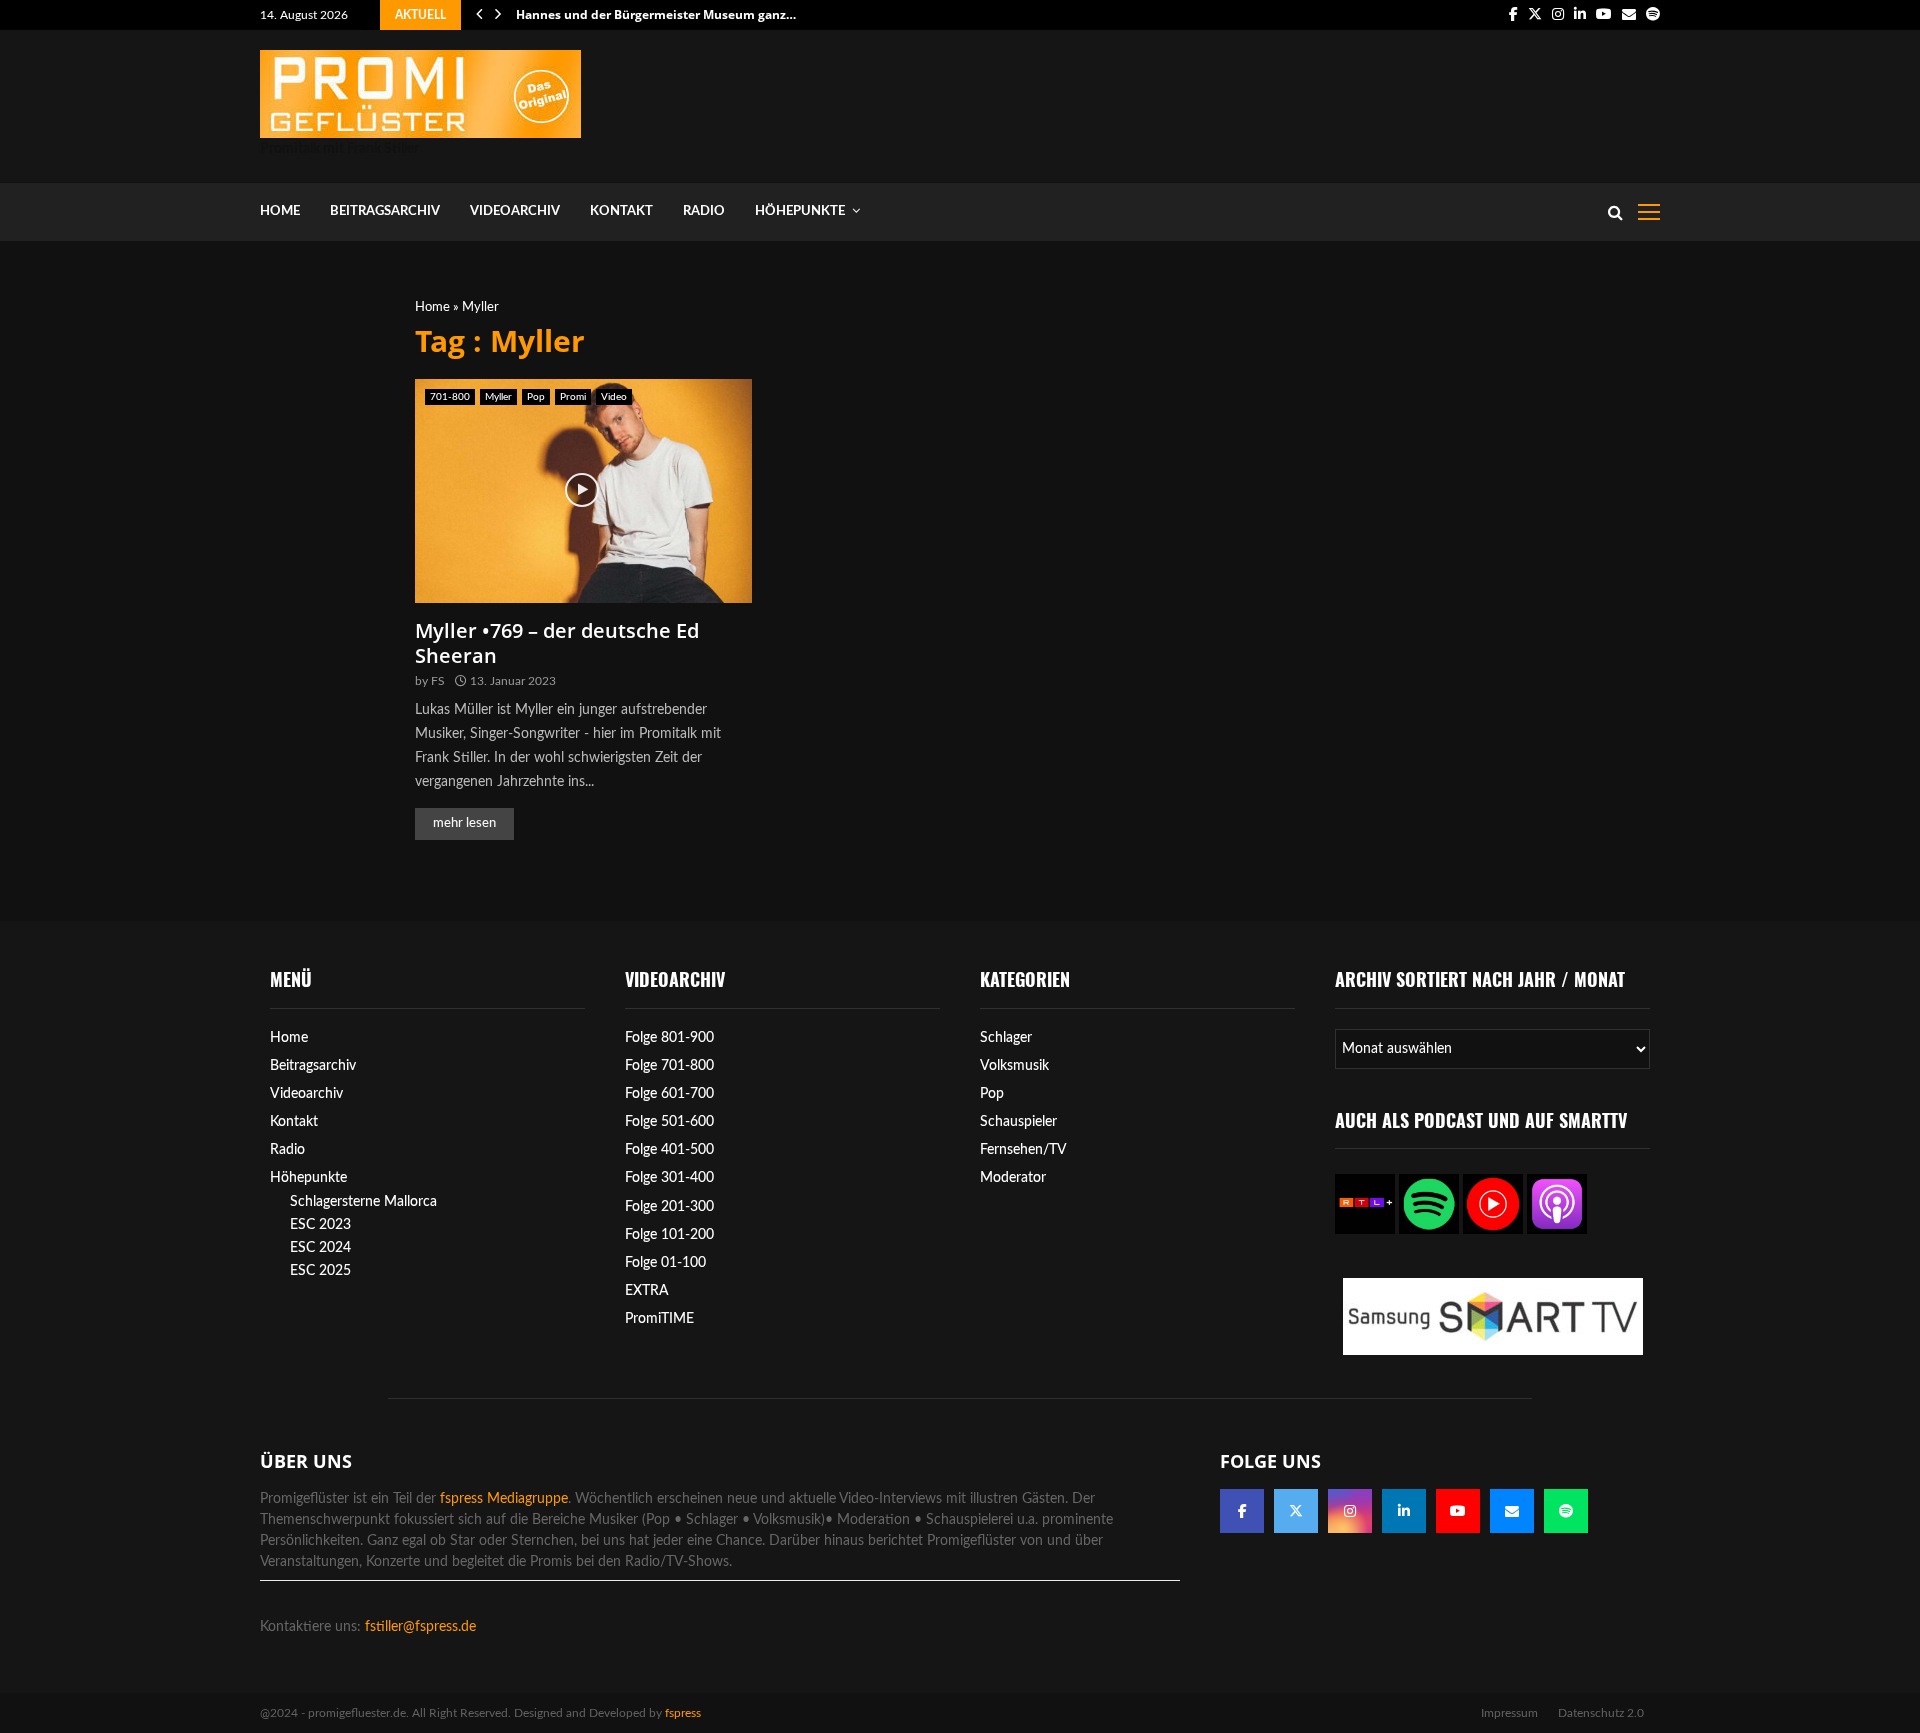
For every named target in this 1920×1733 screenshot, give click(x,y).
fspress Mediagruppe (504, 1499)
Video (614, 397)
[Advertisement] (1296, 102)
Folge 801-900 (669, 1038)
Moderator (1013, 1178)
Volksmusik (1014, 1066)
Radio (704, 211)
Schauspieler (1018, 1122)
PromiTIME (659, 1319)
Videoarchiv (515, 211)
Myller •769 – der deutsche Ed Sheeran (557, 643)
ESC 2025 (320, 1271)
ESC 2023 (320, 1225)
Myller (498, 397)
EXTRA (647, 1291)
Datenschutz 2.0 (1601, 1713)
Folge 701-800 (669, 1066)
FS (438, 681)
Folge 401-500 (669, 1150)
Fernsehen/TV (1023, 1150)
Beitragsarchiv (385, 211)
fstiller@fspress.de (420, 1627)
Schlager (1006, 1038)
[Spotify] (1566, 1511)
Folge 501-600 (669, 1122)
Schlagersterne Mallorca (363, 1202)
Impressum (1509, 1713)
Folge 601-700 (669, 1094)
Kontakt (621, 211)
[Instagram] (1350, 1511)
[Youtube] (1458, 1511)
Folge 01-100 (665, 1263)
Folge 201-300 (669, 1207)
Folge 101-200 (669, 1235)
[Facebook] (1242, 1511)
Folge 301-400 (669, 1178)
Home (280, 211)
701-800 (450, 397)
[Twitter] (1296, 1511)
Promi (573, 397)
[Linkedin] (1404, 1511)
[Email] (1512, 1511)
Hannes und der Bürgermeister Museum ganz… (656, 14)
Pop (536, 397)
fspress (683, 1713)
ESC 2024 (320, 1248)
